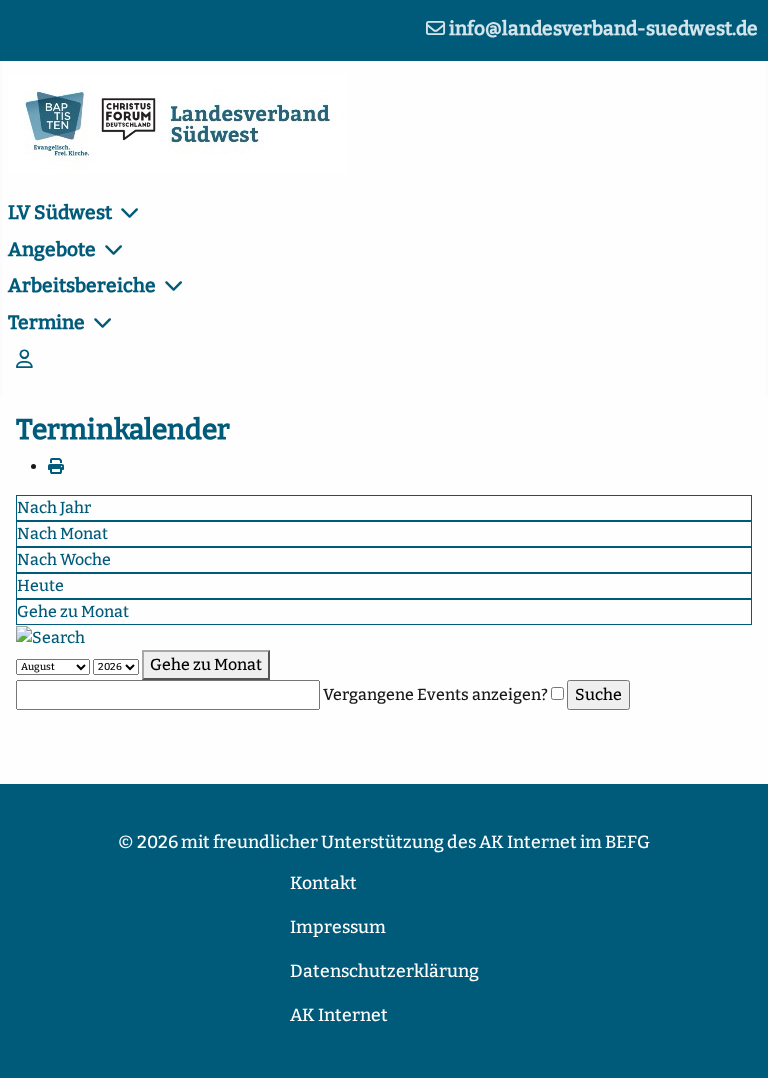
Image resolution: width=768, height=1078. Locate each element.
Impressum (338, 927)
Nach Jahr (54, 507)
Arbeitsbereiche (82, 285)
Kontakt (323, 883)
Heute (40, 585)
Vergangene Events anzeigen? (435, 694)
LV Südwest (60, 212)
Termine (46, 322)
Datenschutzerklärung (384, 971)
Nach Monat (62, 533)
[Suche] (50, 636)
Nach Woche (64, 559)
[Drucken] (56, 466)
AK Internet (339, 1015)
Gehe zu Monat (73, 611)
